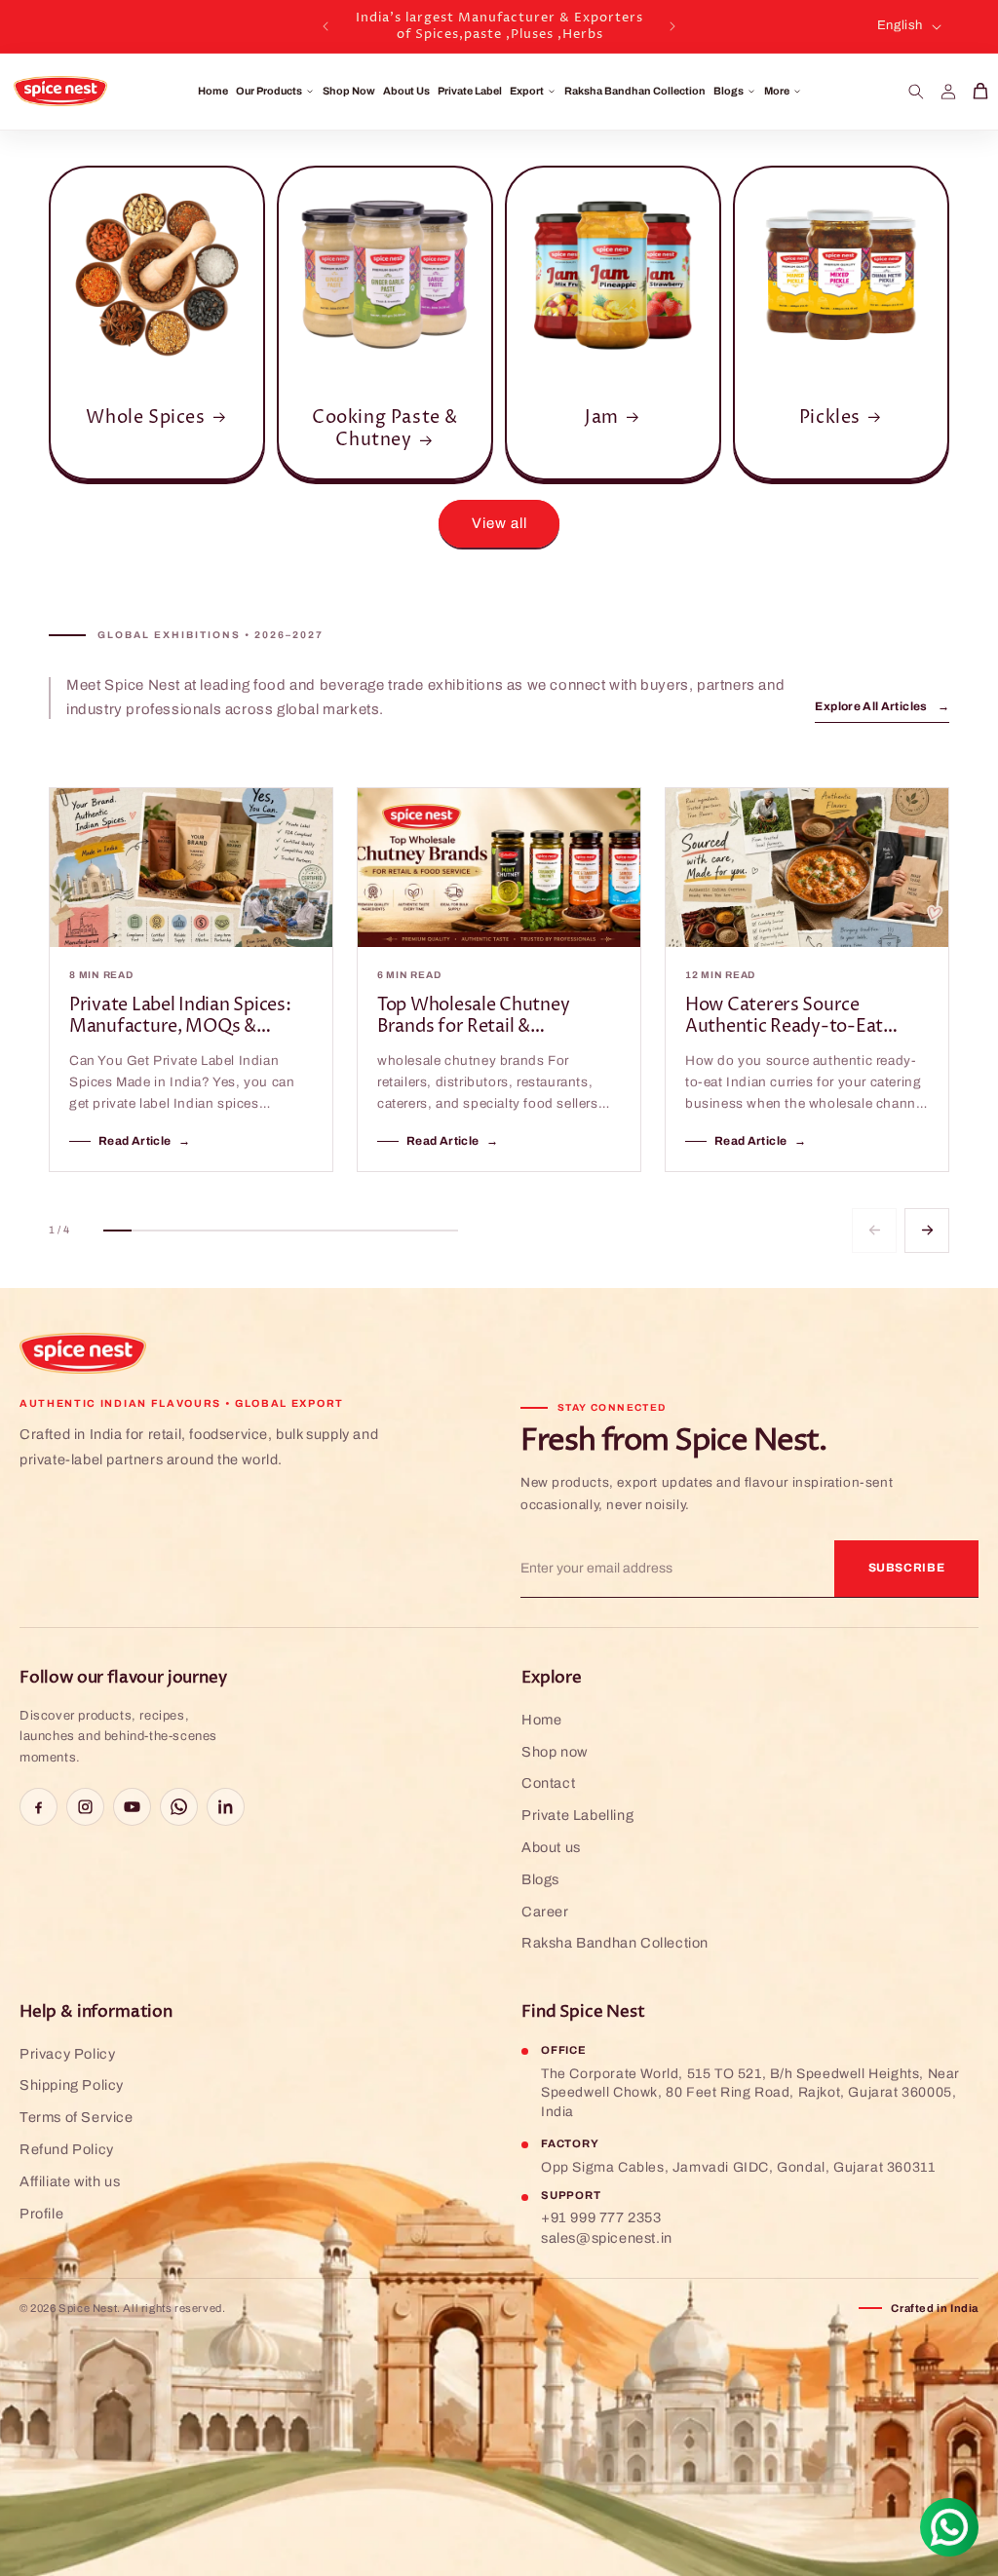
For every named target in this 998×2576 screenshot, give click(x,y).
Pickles (830, 417)
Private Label (470, 91)
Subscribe (907, 1568)
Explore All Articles (882, 706)
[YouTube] (132, 1807)
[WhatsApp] (179, 1807)
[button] (916, 92)
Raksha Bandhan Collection (635, 91)
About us (551, 1847)
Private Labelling (577, 1815)
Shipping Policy (72, 2085)
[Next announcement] (672, 26)
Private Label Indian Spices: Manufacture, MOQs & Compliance (180, 1017)
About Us (406, 91)
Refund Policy (67, 2149)
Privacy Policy (67, 2054)
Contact (548, 1783)
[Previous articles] (874, 1231)
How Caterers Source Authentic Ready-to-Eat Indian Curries (784, 1017)
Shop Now (349, 91)
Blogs (540, 1879)
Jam (602, 417)
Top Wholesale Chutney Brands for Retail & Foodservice (473, 1017)
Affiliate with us (70, 2181)
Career (545, 1912)
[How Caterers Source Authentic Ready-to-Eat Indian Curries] (807, 868)
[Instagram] (85, 1807)
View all (499, 523)
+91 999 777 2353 (601, 2217)
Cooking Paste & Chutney (385, 429)
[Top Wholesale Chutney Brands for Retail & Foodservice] (499, 868)
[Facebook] (38, 1807)
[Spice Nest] (83, 1353)
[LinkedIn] (226, 1807)
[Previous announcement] (326, 26)
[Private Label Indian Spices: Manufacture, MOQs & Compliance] (191, 868)
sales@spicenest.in (607, 2238)
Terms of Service (77, 2117)
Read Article (145, 1141)
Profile (41, 2214)
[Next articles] (927, 1231)
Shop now (555, 1752)
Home (213, 91)
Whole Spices (145, 417)
